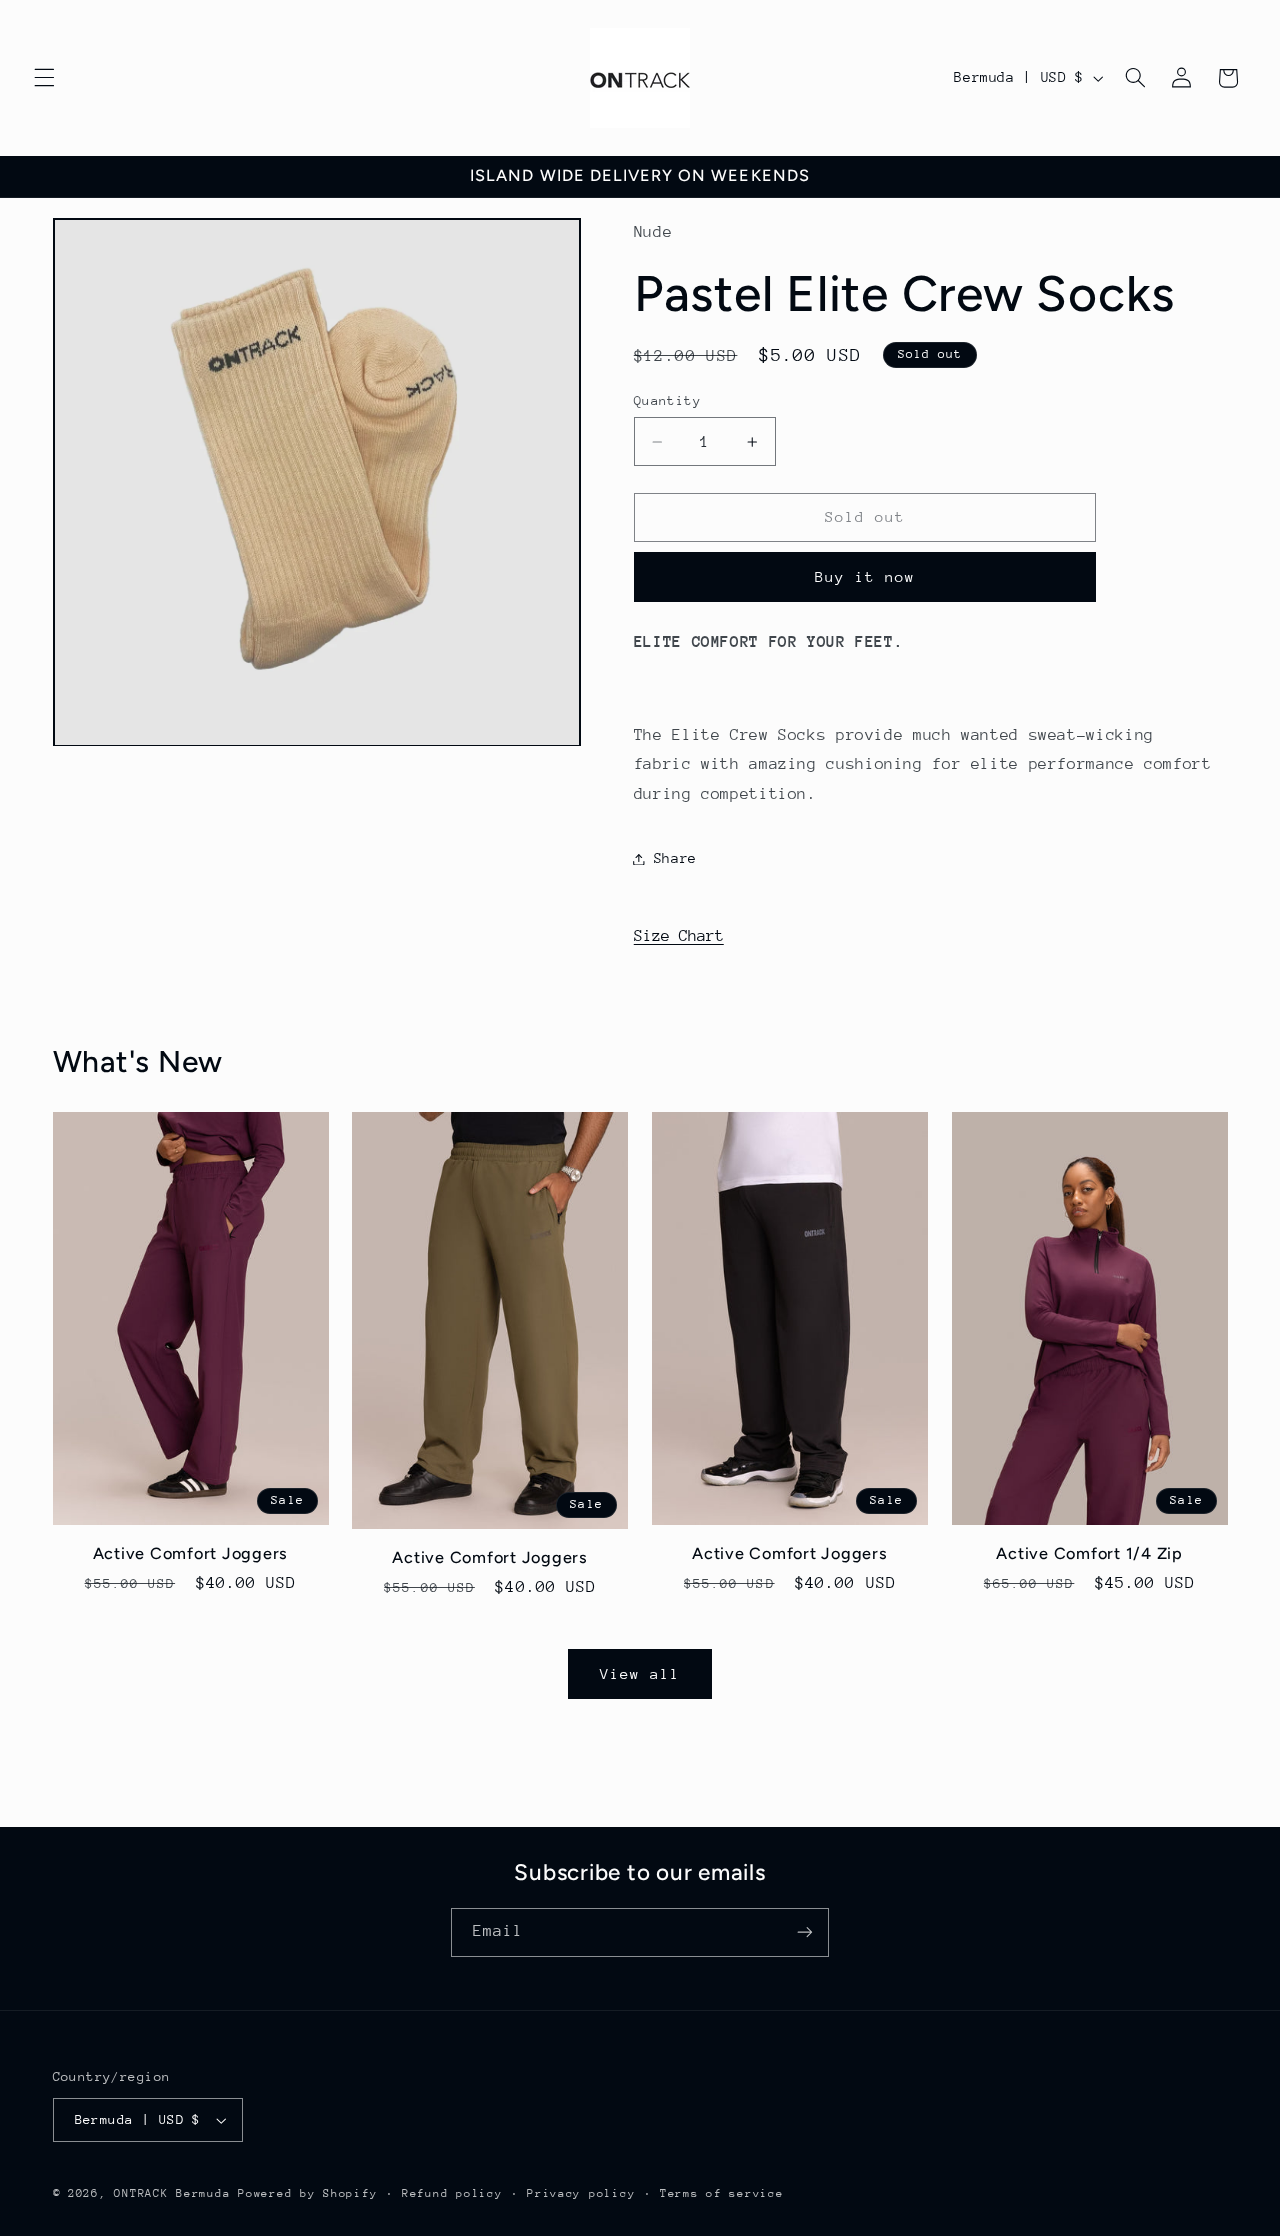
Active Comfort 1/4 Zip (1089, 1553)
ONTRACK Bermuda (172, 2193)
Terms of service (722, 2193)
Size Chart (679, 936)
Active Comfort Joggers (191, 1553)
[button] (44, 78)
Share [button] (675, 858)
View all (640, 1673)
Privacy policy (581, 2193)
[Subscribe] (805, 1932)
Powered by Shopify (307, 2193)
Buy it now (865, 576)
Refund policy (452, 2193)
